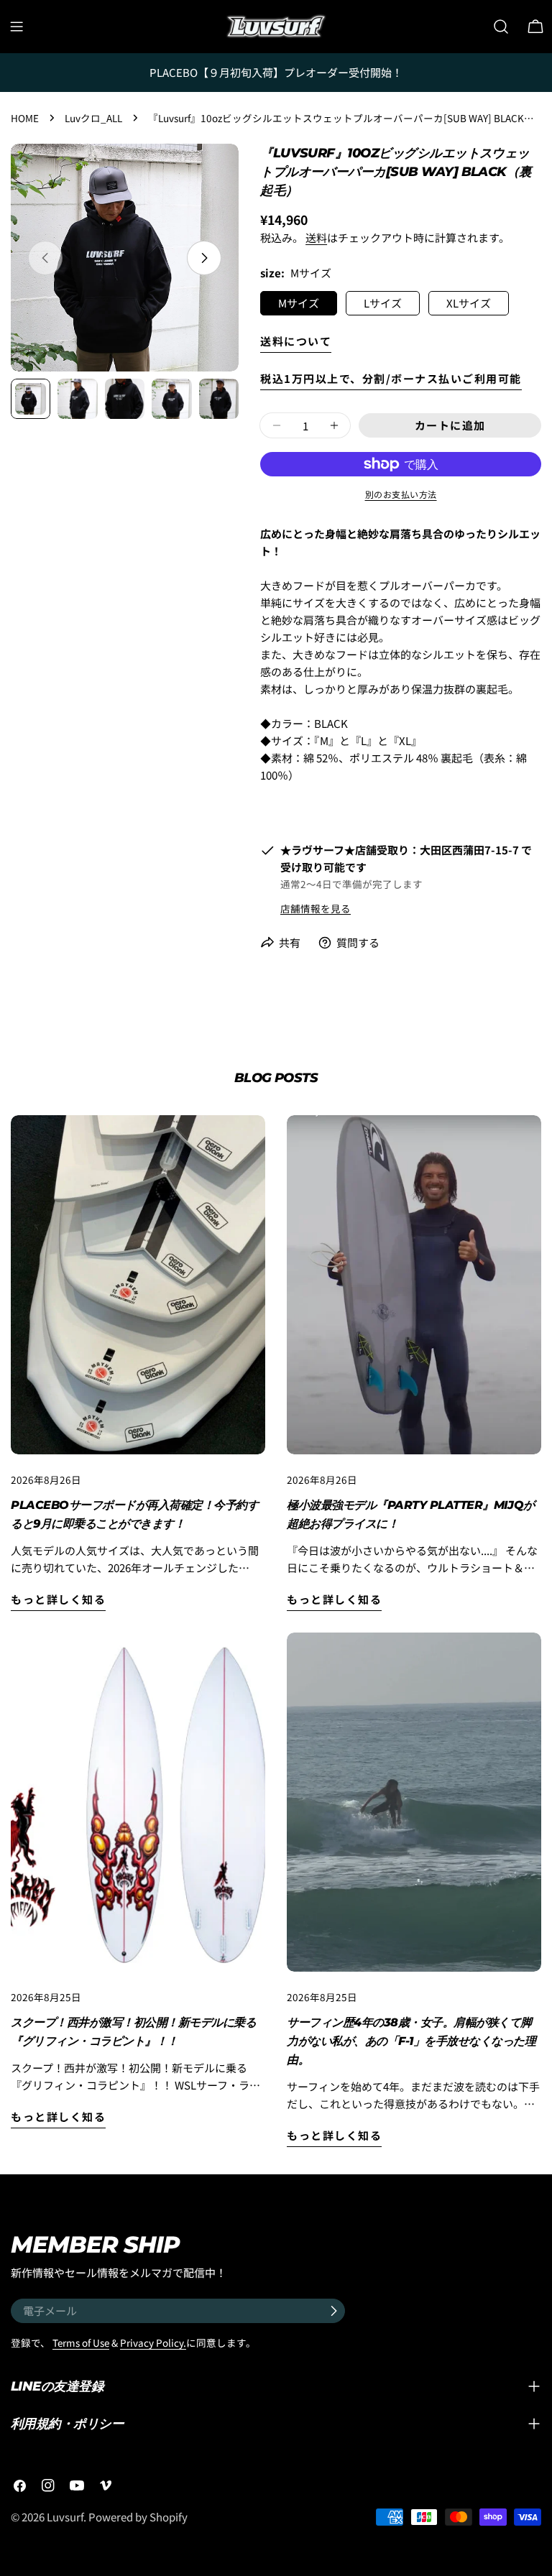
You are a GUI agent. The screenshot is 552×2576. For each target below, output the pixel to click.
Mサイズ (299, 303)
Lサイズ (383, 303)
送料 (316, 237)
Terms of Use (81, 2342)
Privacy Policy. (153, 2342)
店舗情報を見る (316, 908)
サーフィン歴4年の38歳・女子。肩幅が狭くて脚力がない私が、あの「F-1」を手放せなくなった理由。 (411, 2041)
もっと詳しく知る (58, 1599)
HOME (25, 118)
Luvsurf (65, 2517)
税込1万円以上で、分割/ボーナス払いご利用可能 (391, 378)
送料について (296, 341)
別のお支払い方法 (401, 494)
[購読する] (333, 2311)
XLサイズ (469, 303)
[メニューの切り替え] (17, 27)
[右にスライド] (204, 258)
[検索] (501, 27)
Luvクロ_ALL (93, 118)
